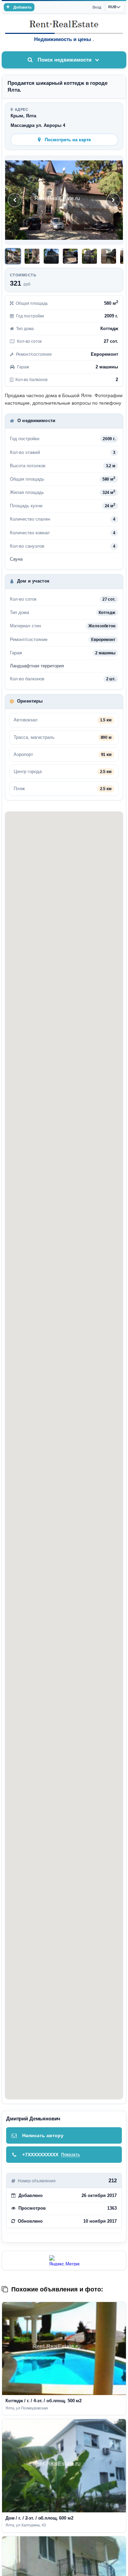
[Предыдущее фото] (15, 200)
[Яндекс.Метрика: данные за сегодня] (64, 2260)
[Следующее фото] (113, 200)
